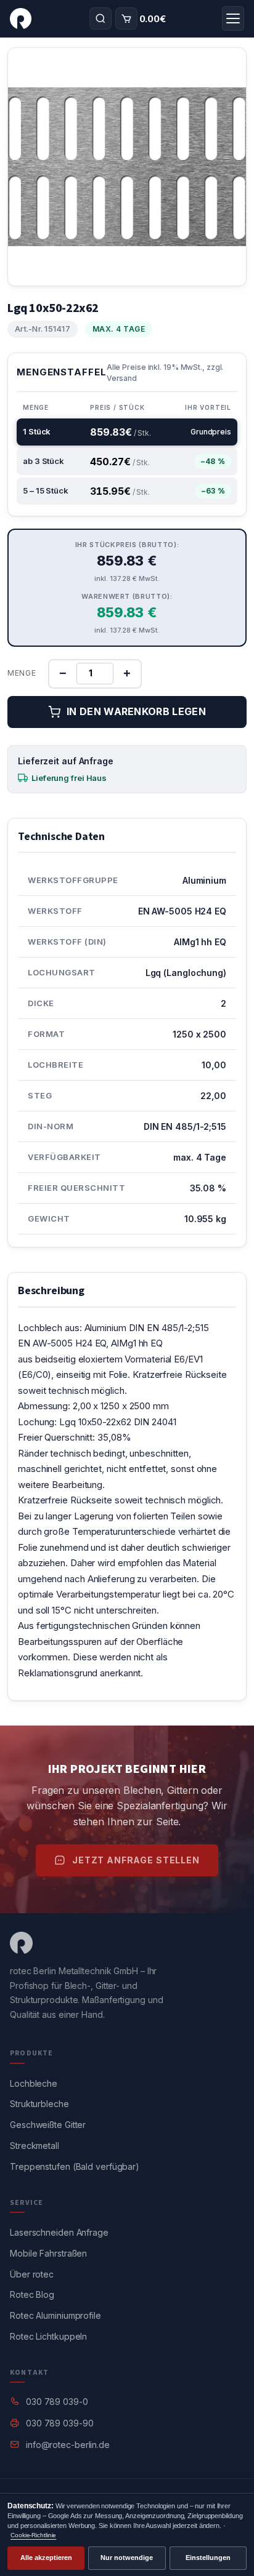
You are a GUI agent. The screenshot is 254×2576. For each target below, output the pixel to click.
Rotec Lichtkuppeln (48, 2336)
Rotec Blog (32, 2294)
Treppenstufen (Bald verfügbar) (75, 2166)
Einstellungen (208, 2558)
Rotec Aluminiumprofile (55, 2315)
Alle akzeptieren (46, 2558)
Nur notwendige (127, 2558)
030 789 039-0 (57, 2402)
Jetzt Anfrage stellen (136, 1860)
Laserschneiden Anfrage (59, 2232)
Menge (22, 673)
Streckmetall (35, 2146)
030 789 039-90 (60, 2423)
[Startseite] (21, 18)
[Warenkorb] (126, 18)
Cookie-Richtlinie (33, 2535)
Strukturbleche (39, 2104)
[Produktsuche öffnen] (100, 18)
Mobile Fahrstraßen (48, 2253)
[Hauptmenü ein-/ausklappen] (233, 18)
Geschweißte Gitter (48, 2125)
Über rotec (32, 2274)
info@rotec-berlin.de (68, 2445)
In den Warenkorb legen (136, 711)
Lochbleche (34, 2083)
